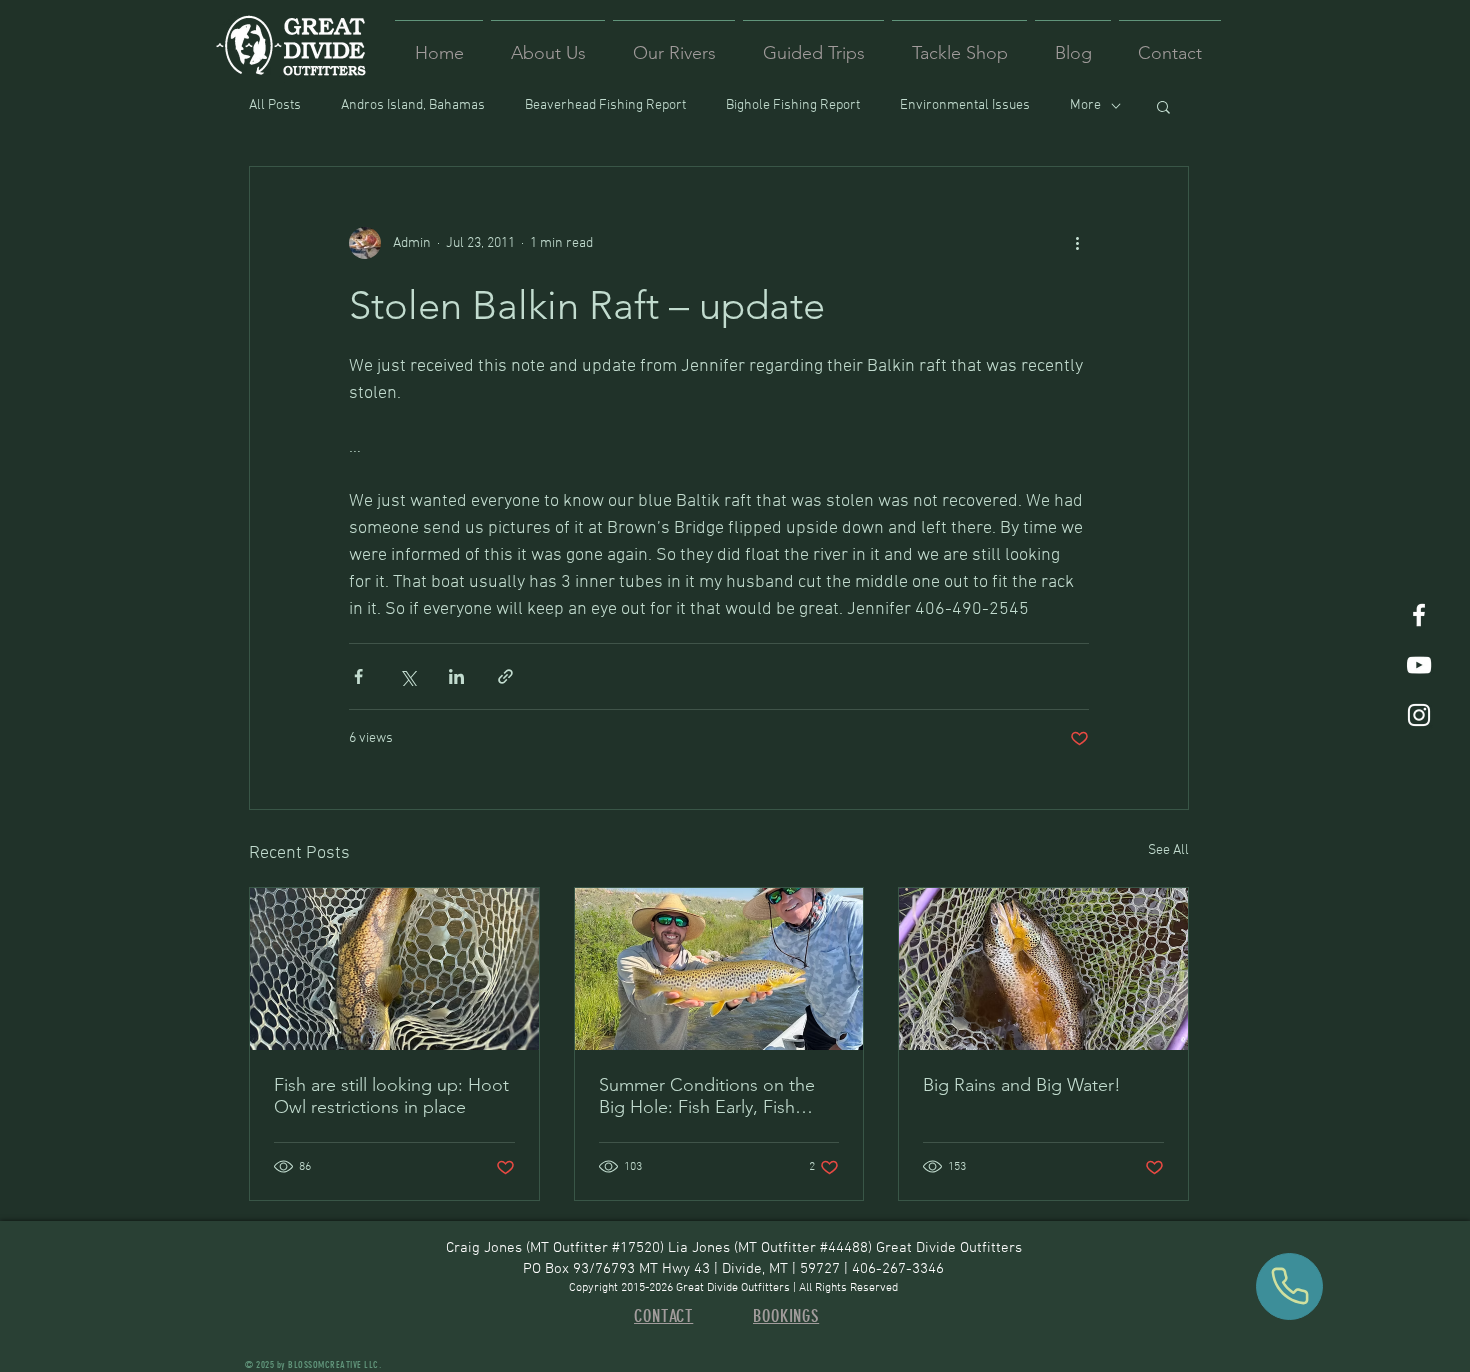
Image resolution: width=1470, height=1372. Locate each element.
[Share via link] (505, 676)
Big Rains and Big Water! (1022, 1085)
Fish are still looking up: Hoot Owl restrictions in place (391, 1096)
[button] (1163, 106)
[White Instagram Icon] (1419, 715)
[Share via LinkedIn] (456, 676)
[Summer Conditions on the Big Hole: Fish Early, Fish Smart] (719, 969)
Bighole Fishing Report (793, 105)
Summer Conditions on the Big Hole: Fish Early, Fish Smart (707, 1096)
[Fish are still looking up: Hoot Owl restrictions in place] (394, 969)
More (1085, 105)
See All (1168, 850)
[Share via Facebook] (358, 676)
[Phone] (1289, 1286)
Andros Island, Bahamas (413, 105)
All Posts (275, 105)
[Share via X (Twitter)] (407, 676)
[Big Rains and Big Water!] (1043, 969)
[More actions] (1077, 243)
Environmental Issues (965, 105)
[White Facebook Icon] (1419, 615)
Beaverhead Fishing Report (605, 105)
